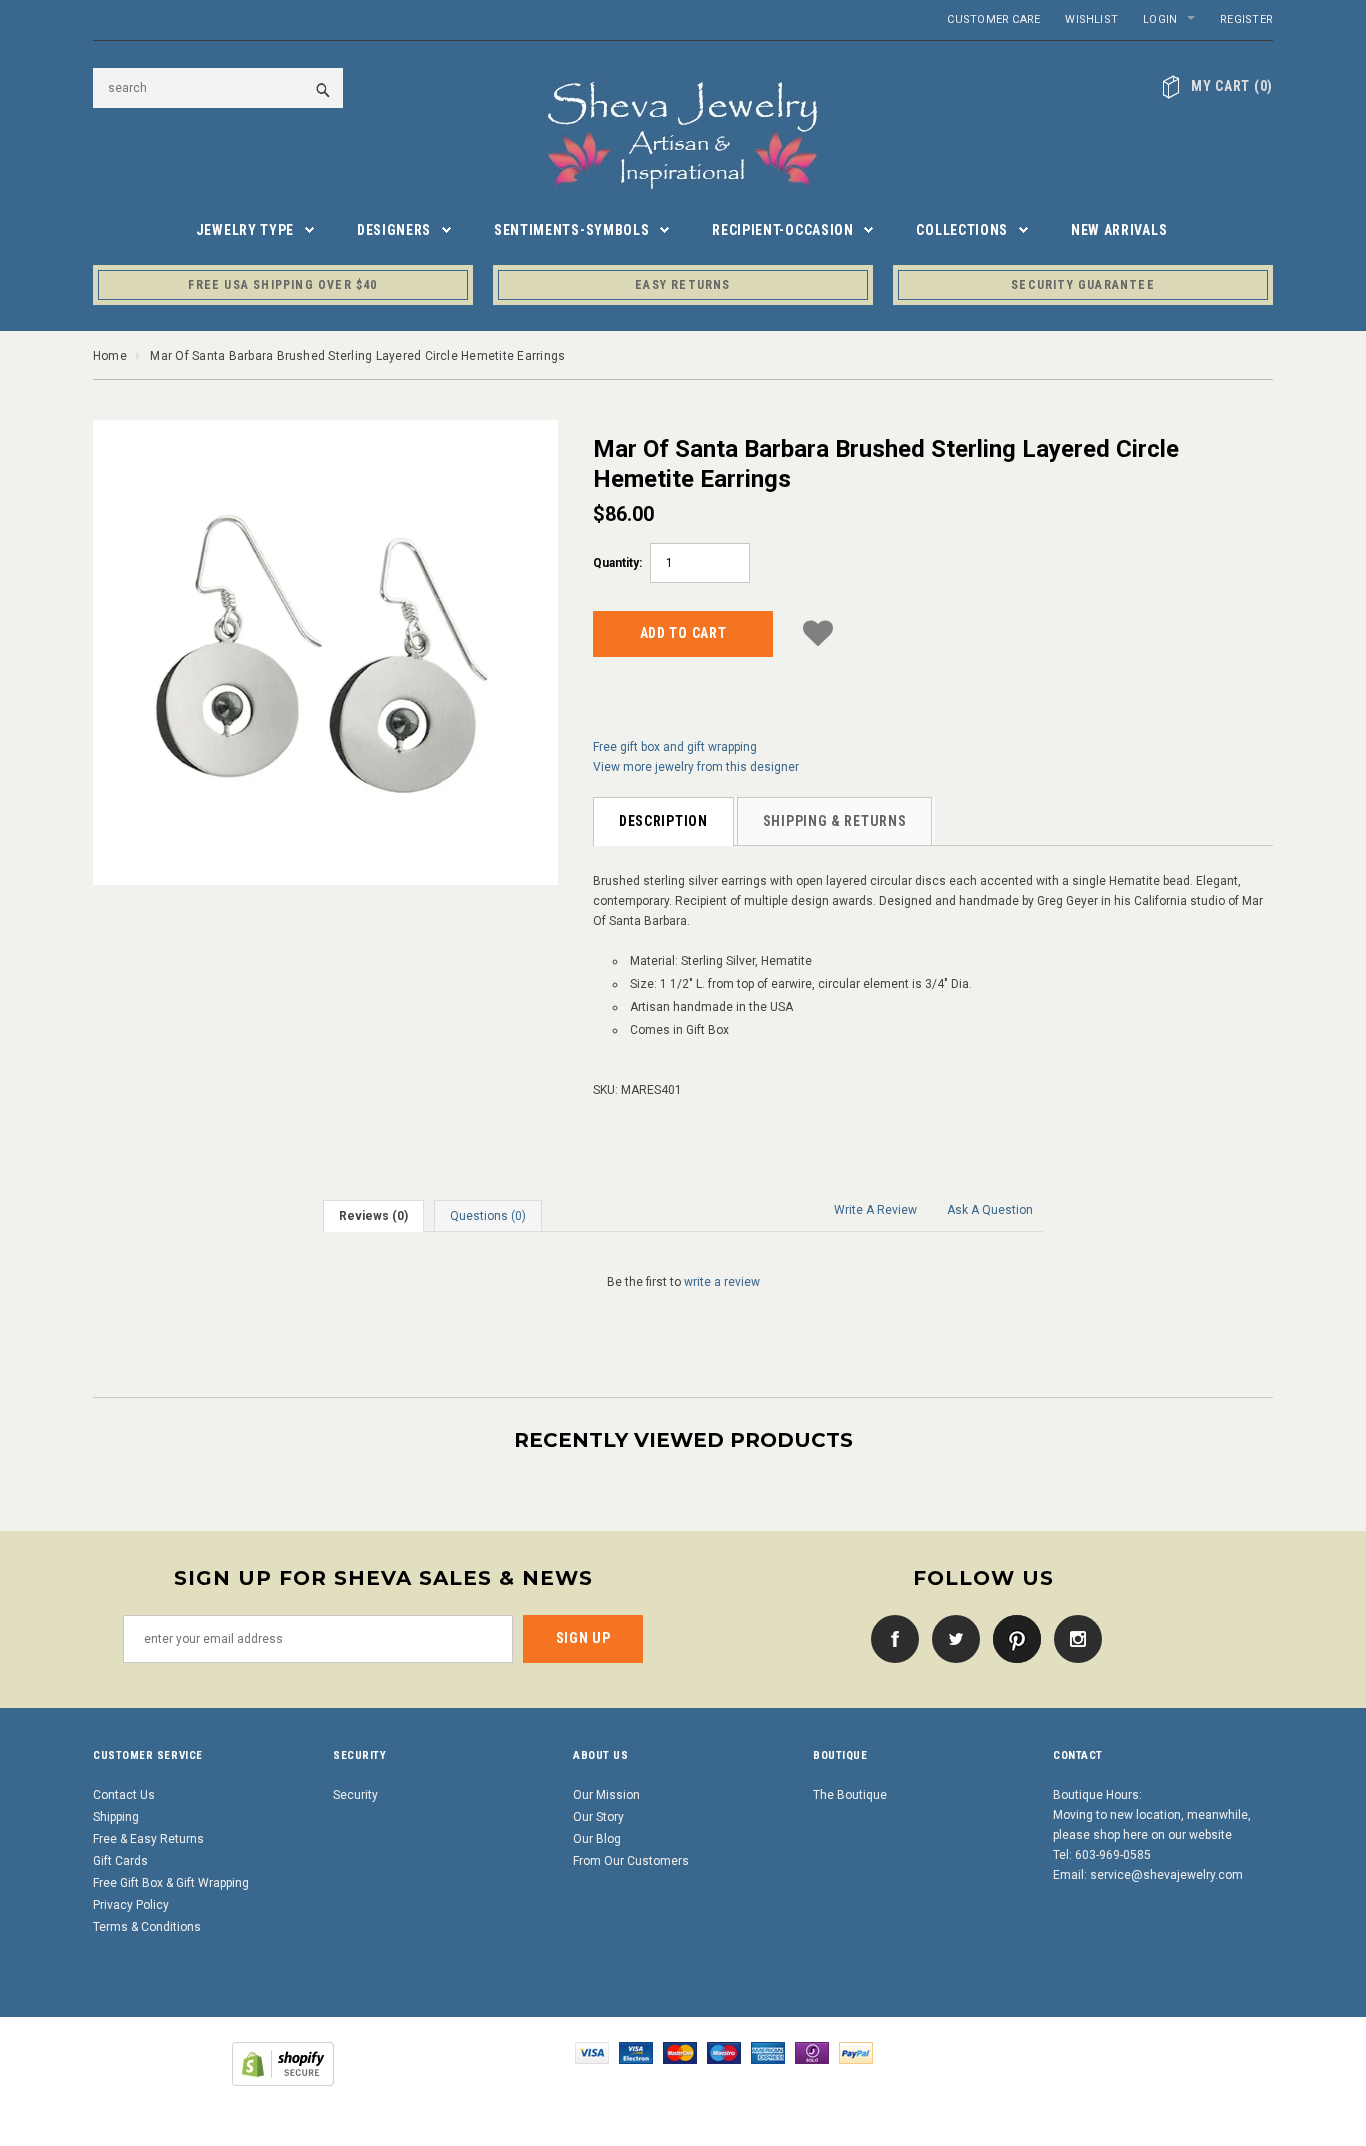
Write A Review (875, 1210)
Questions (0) (488, 1216)
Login (1160, 19)
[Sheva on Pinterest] (1012, 1638)
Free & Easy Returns (148, 1839)
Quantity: (617, 563)
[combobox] (218, 88)
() (1232, 86)
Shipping (116, 1817)
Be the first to (683, 1282)
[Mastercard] (680, 2052)
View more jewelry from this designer (696, 767)
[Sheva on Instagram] (1073, 1638)
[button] (818, 630)
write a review (722, 1282)
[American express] (768, 2052)
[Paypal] (856, 2052)
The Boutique (850, 1795)
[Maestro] (724, 2052)
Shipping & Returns (835, 821)
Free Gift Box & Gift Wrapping (171, 1883)
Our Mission (606, 1795)
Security (355, 1795)
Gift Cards (120, 1861)
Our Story (598, 1817)
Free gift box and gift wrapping (675, 747)
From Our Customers (631, 1861)
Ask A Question (990, 1210)
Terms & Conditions (147, 1927)
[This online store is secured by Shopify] (283, 2063)
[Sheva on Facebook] (890, 1638)
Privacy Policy (131, 1905)
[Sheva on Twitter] (951, 1638)
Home (110, 356)
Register (1246, 19)
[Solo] (812, 2052)
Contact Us (124, 1795)
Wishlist (1091, 19)
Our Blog (597, 1839)
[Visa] (592, 2052)
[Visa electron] (636, 2052)
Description (663, 821)
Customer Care (993, 19)
